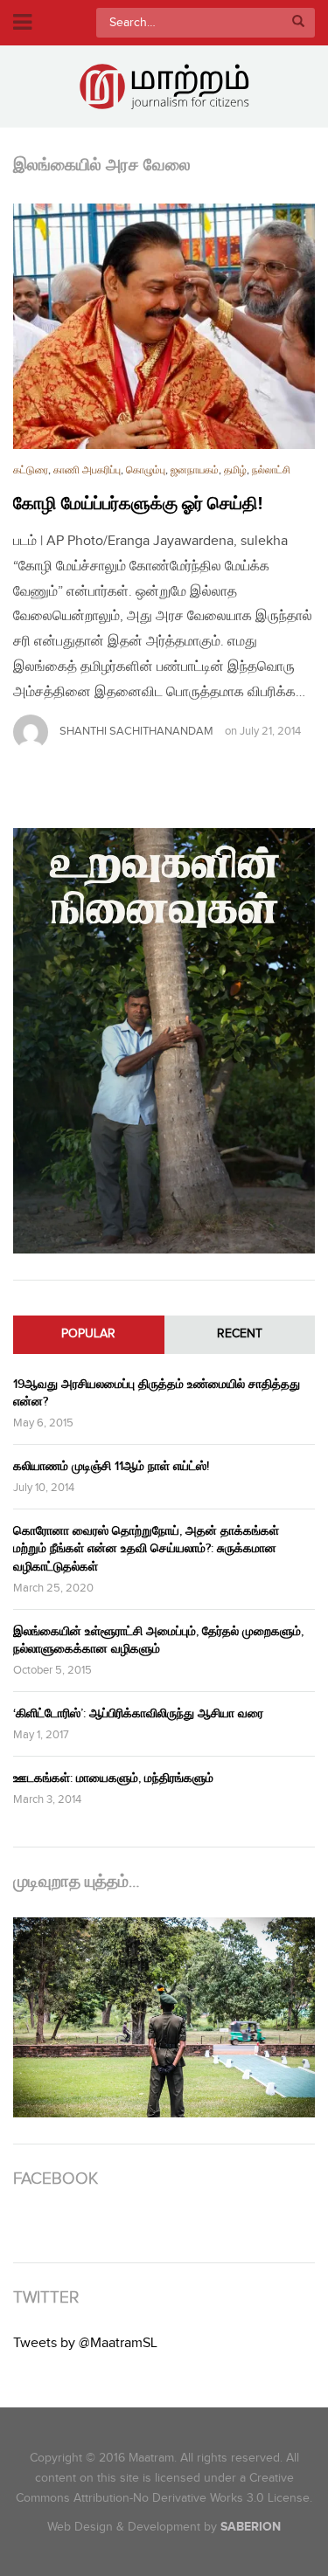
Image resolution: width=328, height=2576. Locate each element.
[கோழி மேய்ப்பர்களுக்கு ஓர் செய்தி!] (164, 326)
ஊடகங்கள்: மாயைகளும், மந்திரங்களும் (113, 1778)
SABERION (251, 2527)
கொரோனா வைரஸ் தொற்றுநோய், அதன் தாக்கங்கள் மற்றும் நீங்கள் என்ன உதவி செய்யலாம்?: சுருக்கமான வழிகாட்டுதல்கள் (146, 1548)
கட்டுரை (31, 470)
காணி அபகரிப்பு (87, 470)
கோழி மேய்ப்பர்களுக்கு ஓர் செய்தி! (138, 504)
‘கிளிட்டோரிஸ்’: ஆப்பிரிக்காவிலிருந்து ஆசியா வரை (138, 1713)
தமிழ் (235, 470)
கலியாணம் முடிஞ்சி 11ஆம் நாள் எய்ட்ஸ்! (111, 1466)
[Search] (298, 23)
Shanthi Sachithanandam (136, 731)
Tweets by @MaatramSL (85, 2343)
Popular (88, 1334)
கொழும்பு (146, 470)
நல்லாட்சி (271, 470)
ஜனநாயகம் (195, 470)
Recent (240, 1334)
